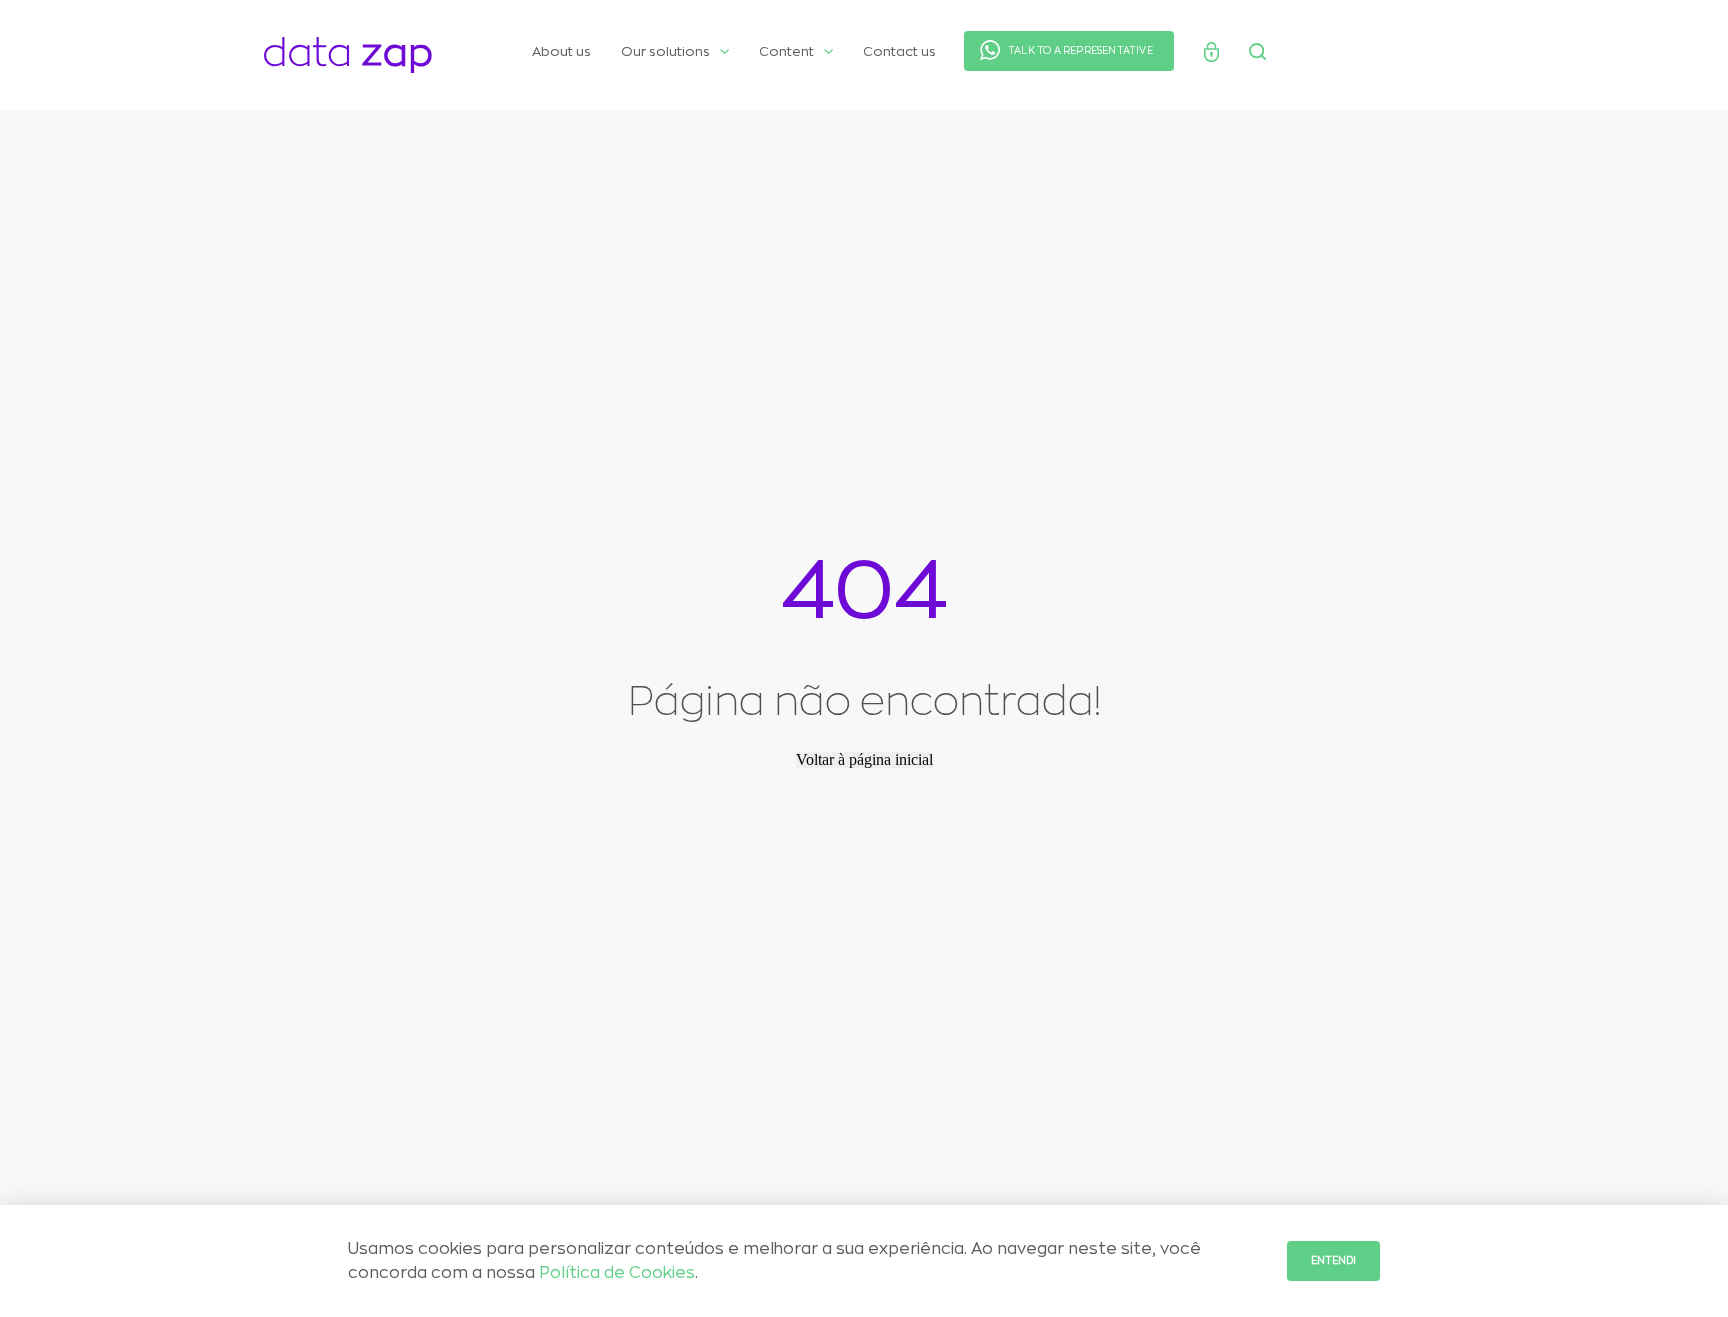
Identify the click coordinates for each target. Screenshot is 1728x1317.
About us (561, 51)
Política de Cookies (617, 1273)
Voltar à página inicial (864, 760)
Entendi (1333, 1261)
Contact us (899, 51)
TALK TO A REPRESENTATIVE (1080, 51)
